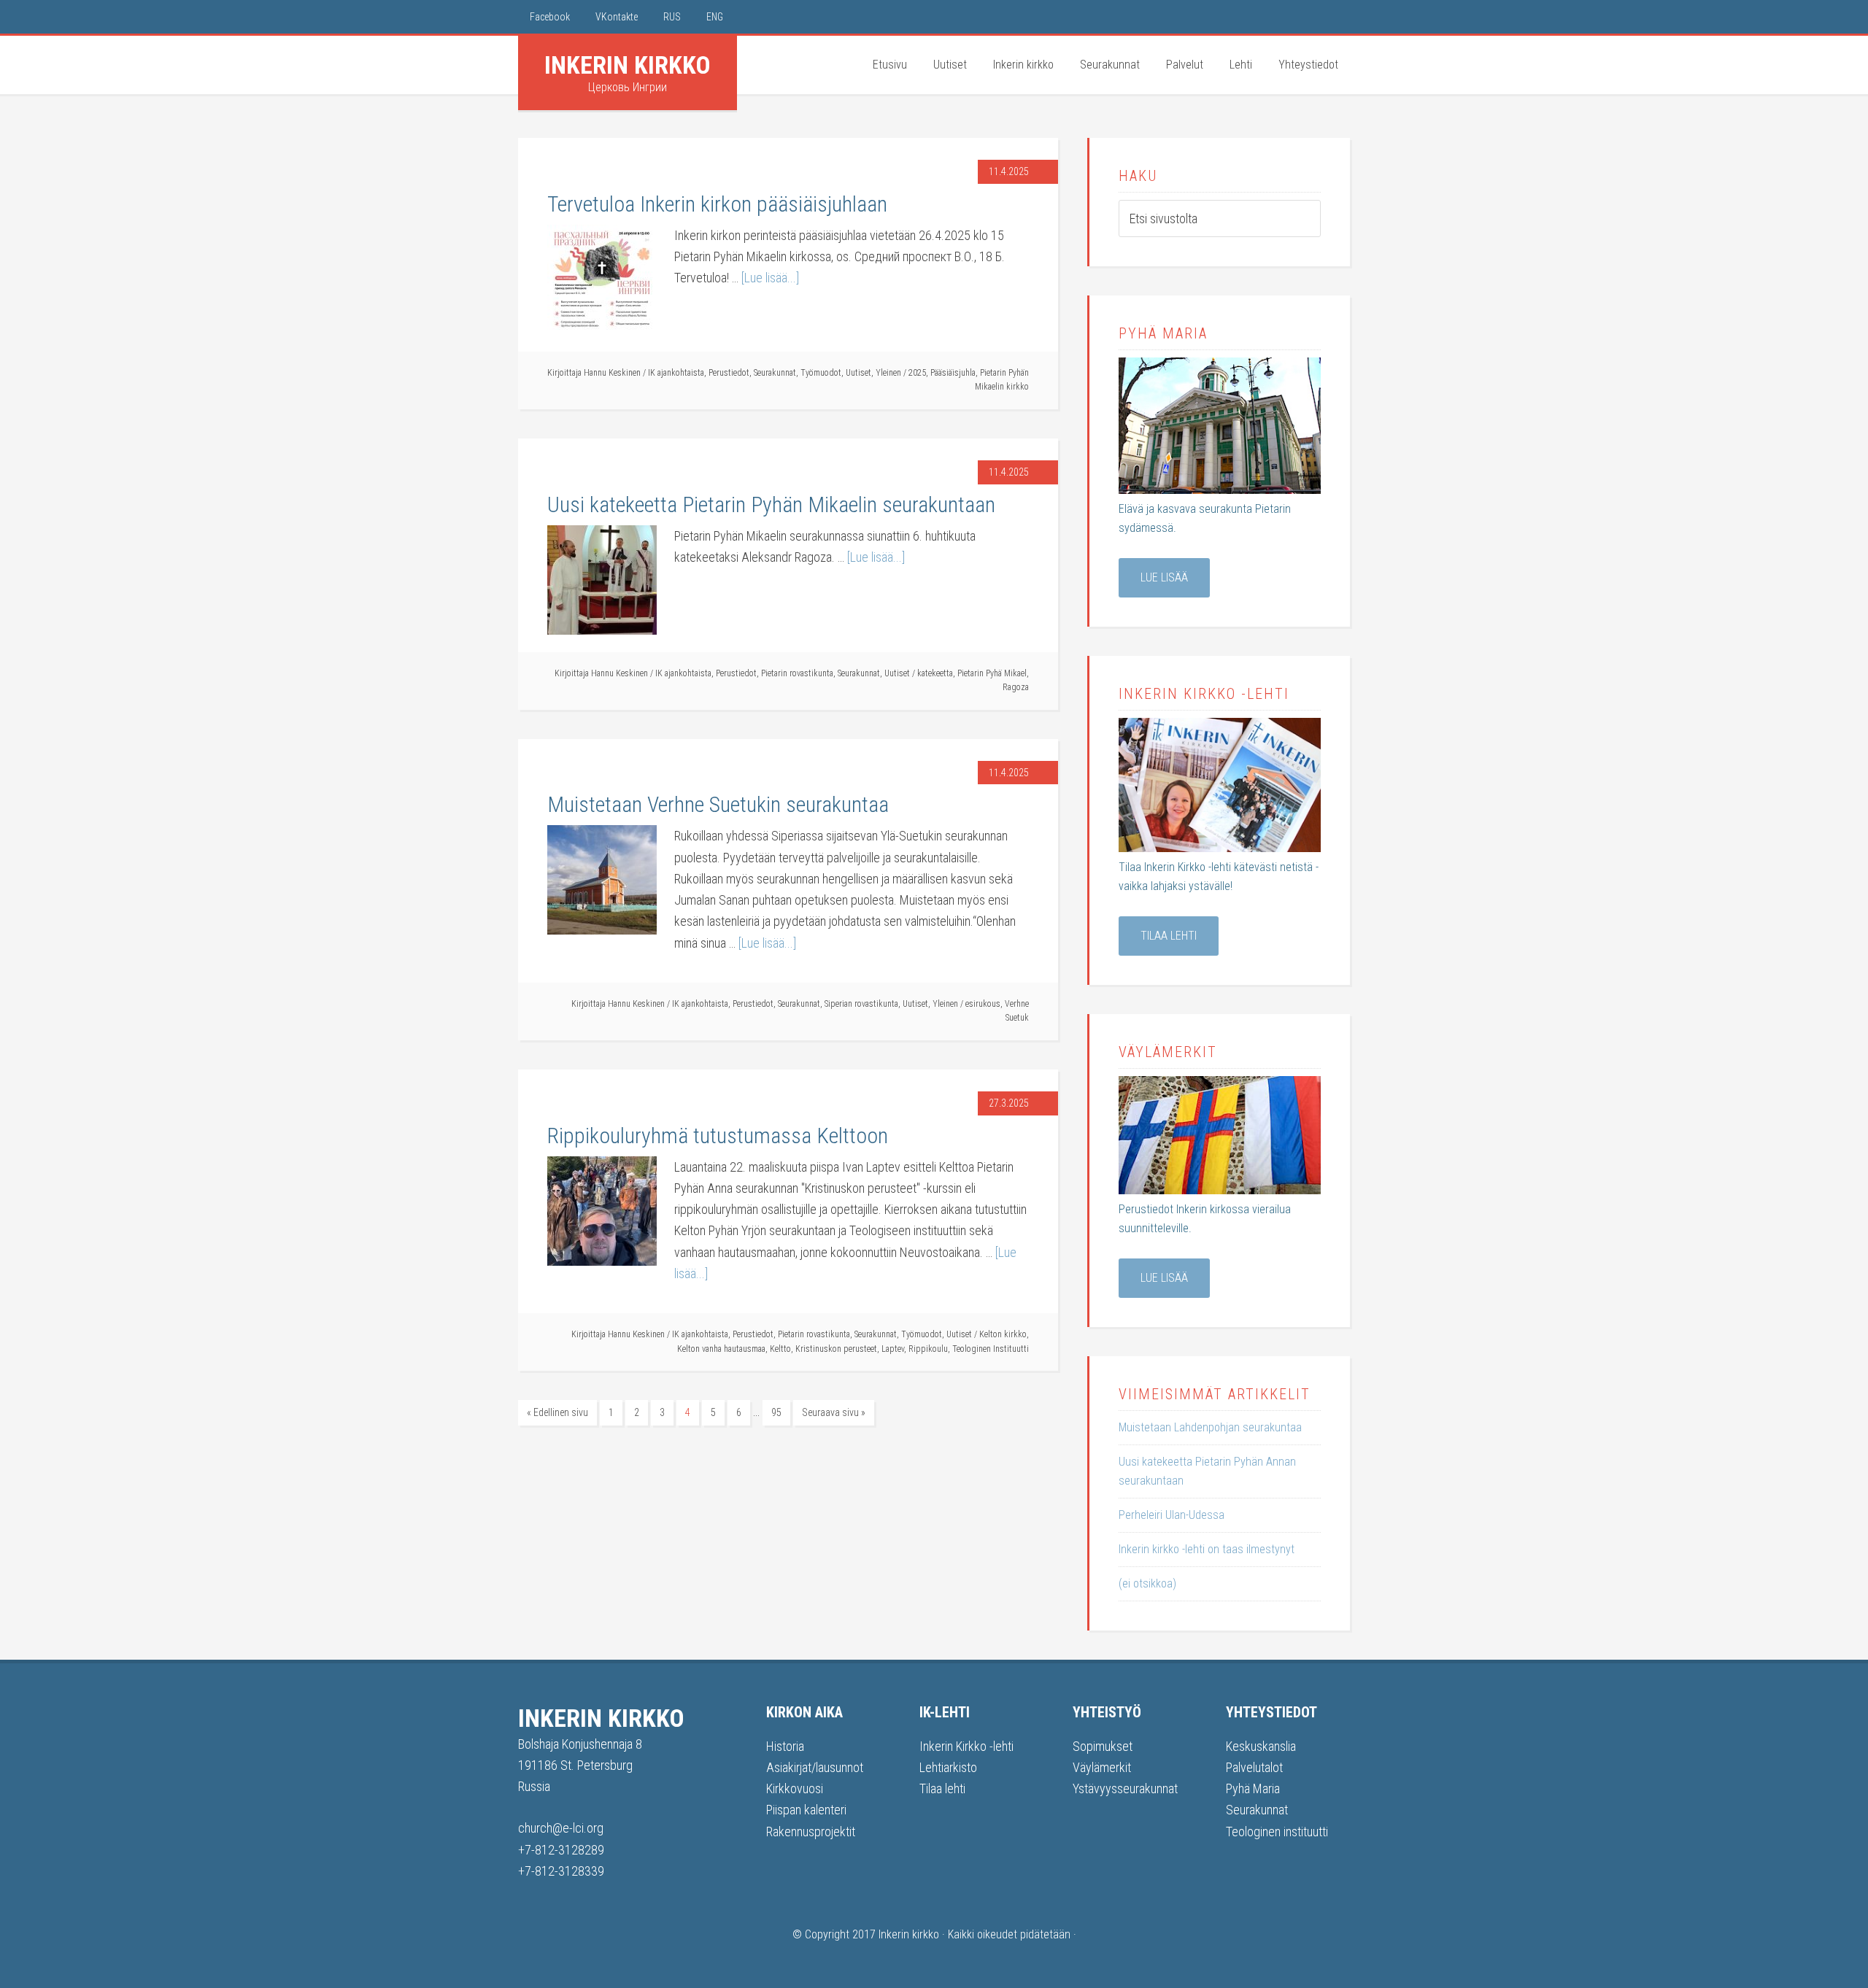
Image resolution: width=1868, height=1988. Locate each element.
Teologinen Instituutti (991, 1349)
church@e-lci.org (561, 1828)
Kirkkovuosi (795, 1788)
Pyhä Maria (1253, 1788)
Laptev (893, 1349)
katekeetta (935, 673)
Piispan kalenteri (806, 1810)
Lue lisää (1164, 577)
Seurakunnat (775, 373)
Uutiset (858, 373)
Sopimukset (1103, 1746)
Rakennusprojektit (811, 1832)
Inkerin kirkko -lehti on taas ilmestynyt (1207, 1549)
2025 (917, 373)
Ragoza (1016, 687)
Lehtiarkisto (948, 1767)
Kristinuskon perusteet (836, 1349)
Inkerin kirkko (628, 65)
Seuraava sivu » (834, 1412)
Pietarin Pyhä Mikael (992, 673)
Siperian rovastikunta (861, 1004)
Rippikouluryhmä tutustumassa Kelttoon (718, 1136)
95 (776, 1412)
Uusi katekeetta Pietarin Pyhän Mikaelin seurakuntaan (771, 504)
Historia (785, 1746)
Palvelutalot (1254, 1767)
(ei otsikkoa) (1147, 1583)
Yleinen (888, 373)
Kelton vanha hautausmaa (721, 1349)
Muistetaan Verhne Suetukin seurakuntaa (718, 804)
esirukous (983, 1004)
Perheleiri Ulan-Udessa (1172, 1515)
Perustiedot (729, 373)
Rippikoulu (928, 1349)
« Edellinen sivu (557, 1412)
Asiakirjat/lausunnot (815, 1767)
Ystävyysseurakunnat (1125, 1788)
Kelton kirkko (1003, 1334)
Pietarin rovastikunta (797, 673)
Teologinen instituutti (1277, 1832)
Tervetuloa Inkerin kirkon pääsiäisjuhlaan (717, 204)
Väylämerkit (1102, 1767)
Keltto (780, 1349)
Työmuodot (821, 373)
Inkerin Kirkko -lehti (966, 1746)
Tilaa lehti (1169, 936)
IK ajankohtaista (676, 373)
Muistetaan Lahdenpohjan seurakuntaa (1210, 1427)
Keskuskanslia (1261, 1746)
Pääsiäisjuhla (953, 373)
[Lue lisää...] (770, 278)
